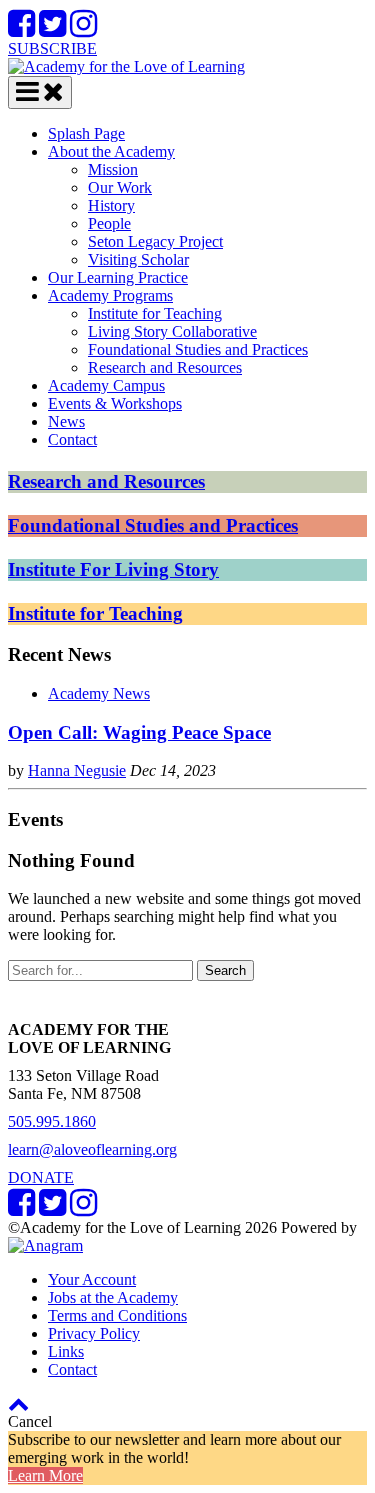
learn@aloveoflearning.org (92, 1149)
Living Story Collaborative (172, 331)
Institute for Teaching (155, 313)
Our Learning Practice (118, 277)
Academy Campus (106, 385)
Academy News (99, 693)
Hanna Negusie (77, 770)
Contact (72, 439)
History (111, 205)
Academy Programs (110, 295)
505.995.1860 (52, 1121)
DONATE (41, 1177)
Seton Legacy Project (155, 241)
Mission (113, 169)
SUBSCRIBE (52, 48)
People (109, 223)
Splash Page (86, 133)
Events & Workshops (115, 403)
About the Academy (111, 151)
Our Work (120, 187)
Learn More (45, 1475)
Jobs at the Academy (113, 1297)
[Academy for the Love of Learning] (126, 66)
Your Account (92, 1279)
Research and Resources (165, 367)
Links (66, 1351)
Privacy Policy (94, 1333)
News (66, 421)
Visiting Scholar (138, 259)
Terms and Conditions (117, 1315)
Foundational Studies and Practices (198, 349)
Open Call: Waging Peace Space (139, 732)
